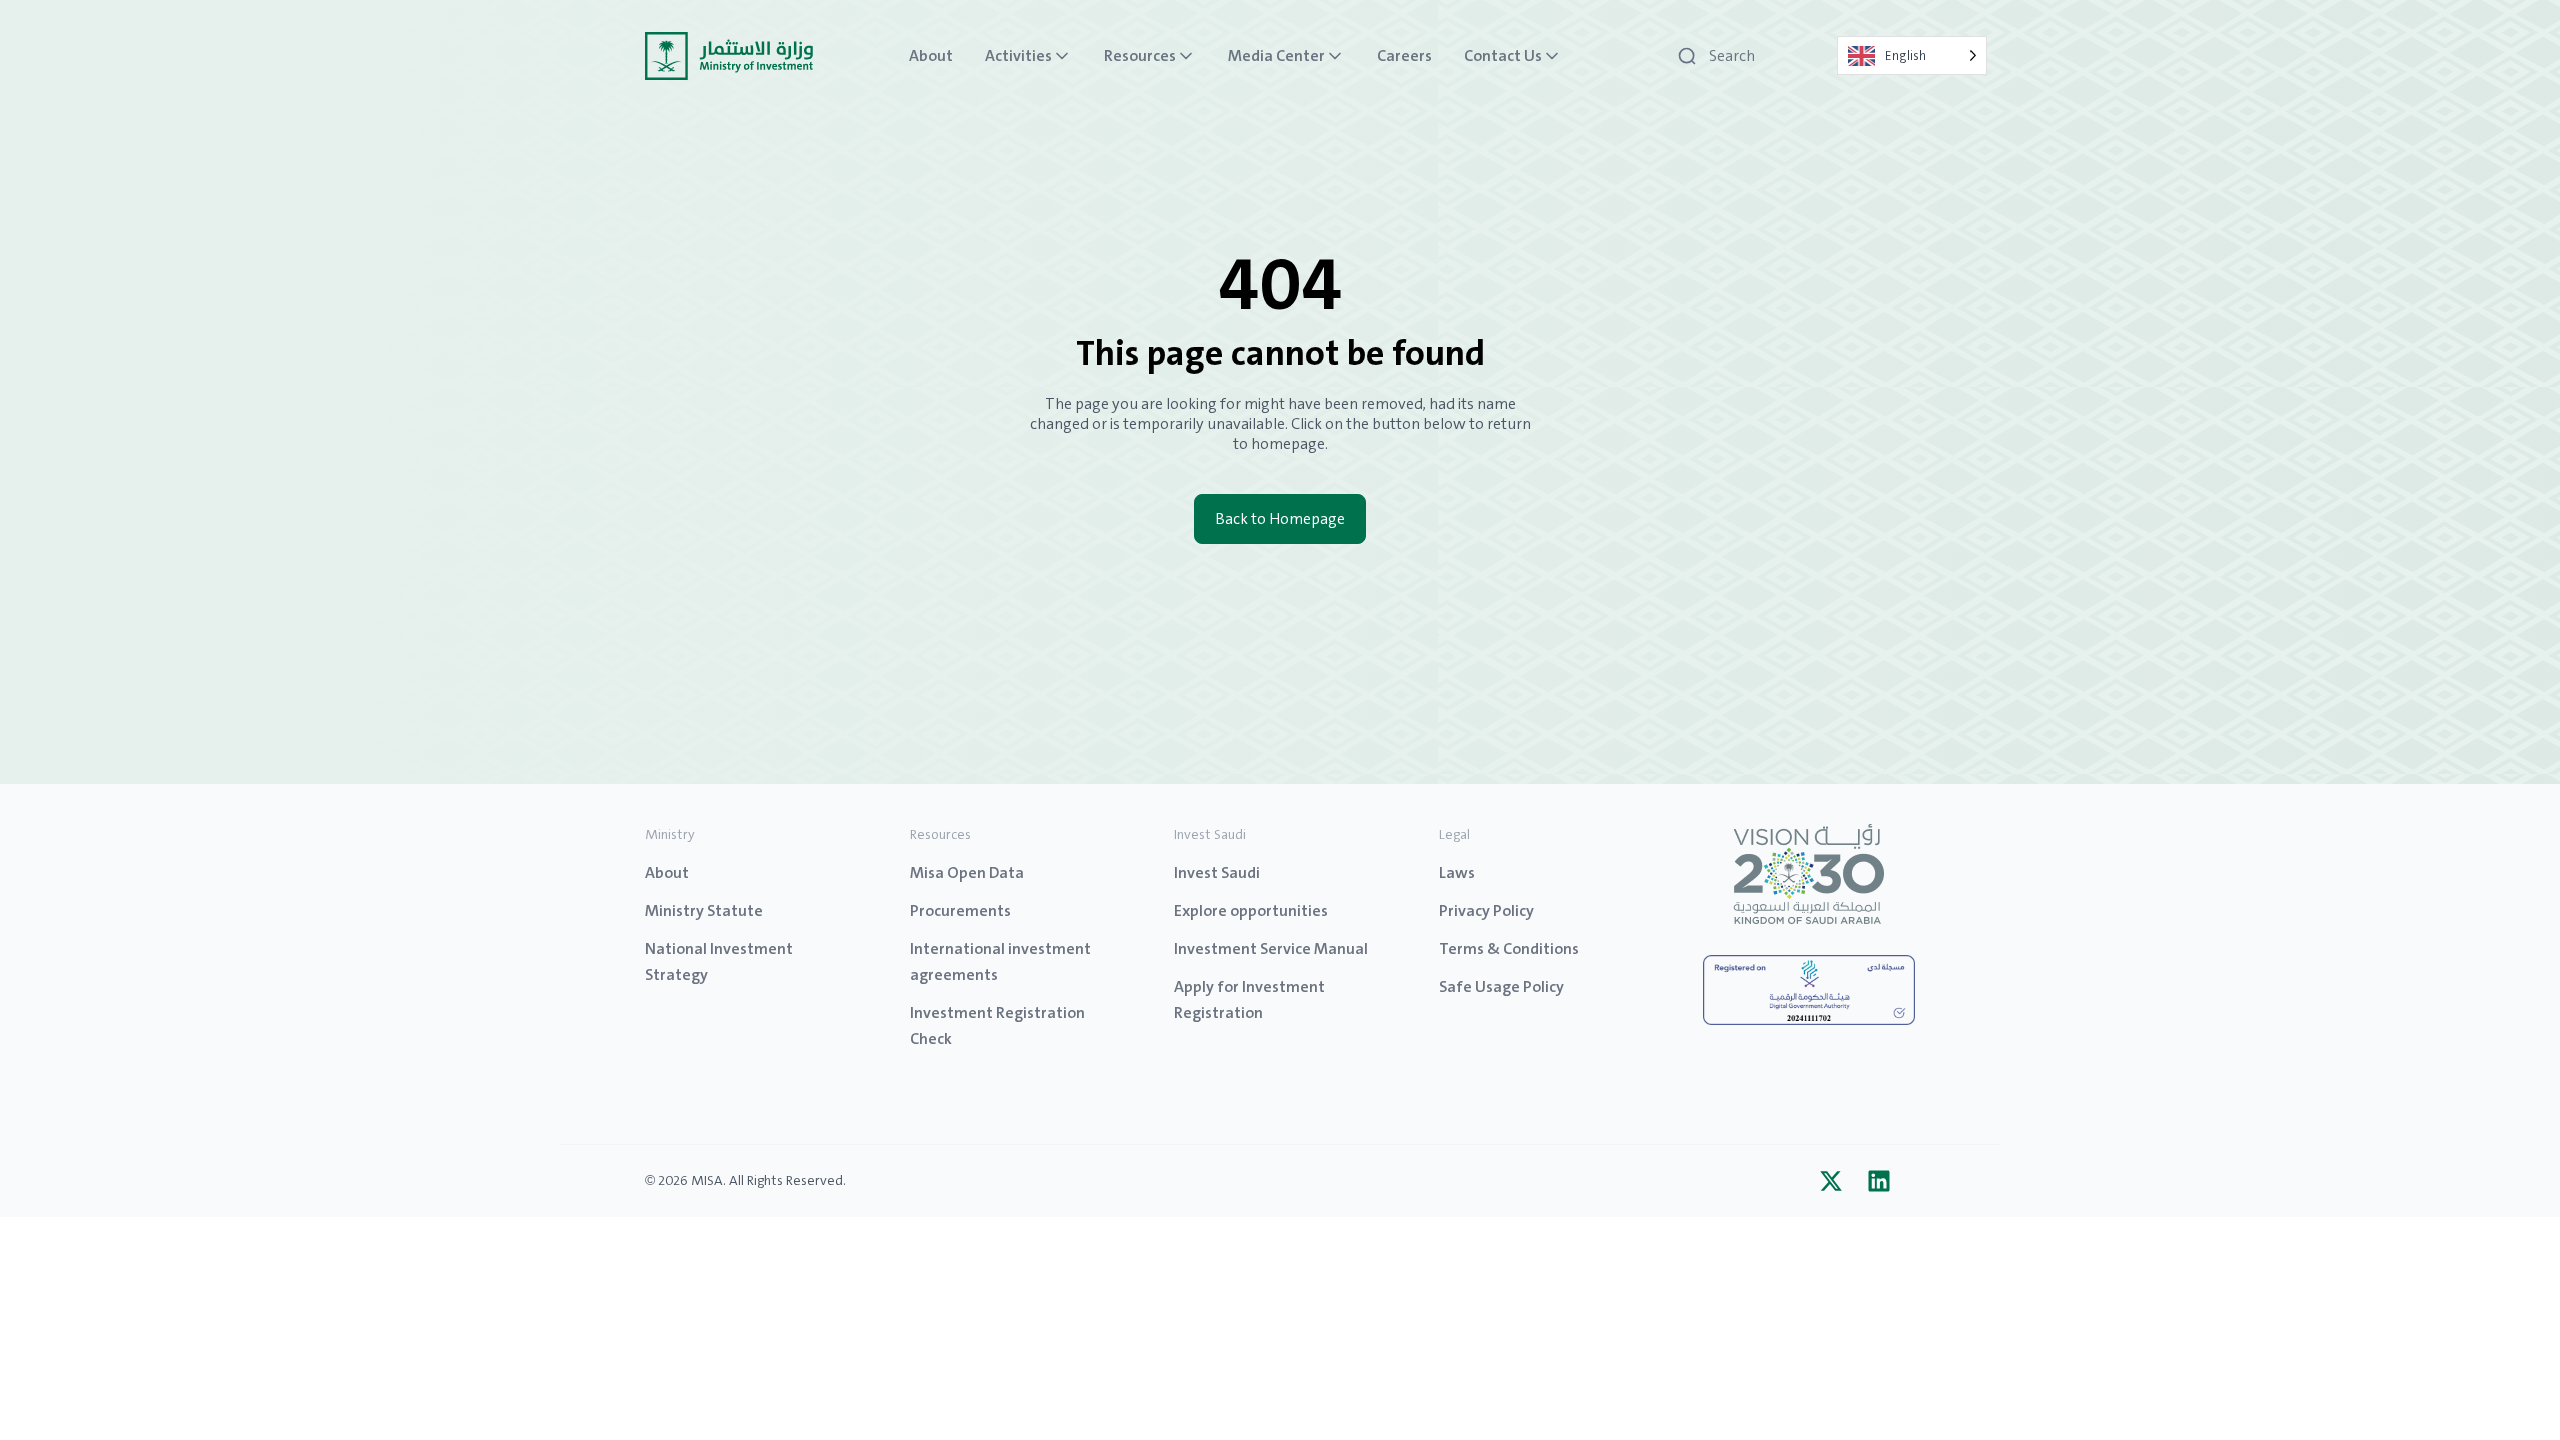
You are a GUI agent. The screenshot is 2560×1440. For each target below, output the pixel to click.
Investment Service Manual (1271, 948)
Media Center (1276, 56)
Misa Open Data (967, 872)
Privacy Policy (1486, 910)
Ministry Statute (704, 910)
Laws (1457, 872)
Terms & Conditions (1509, 948)
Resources (1140, 56)
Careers (1404, 56)
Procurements (960, 910)
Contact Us (1503, 56)
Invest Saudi (1217, 872)
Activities (1018, 56)
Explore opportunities (1251, 910)
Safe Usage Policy (1501, 986)
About (931, 56)
